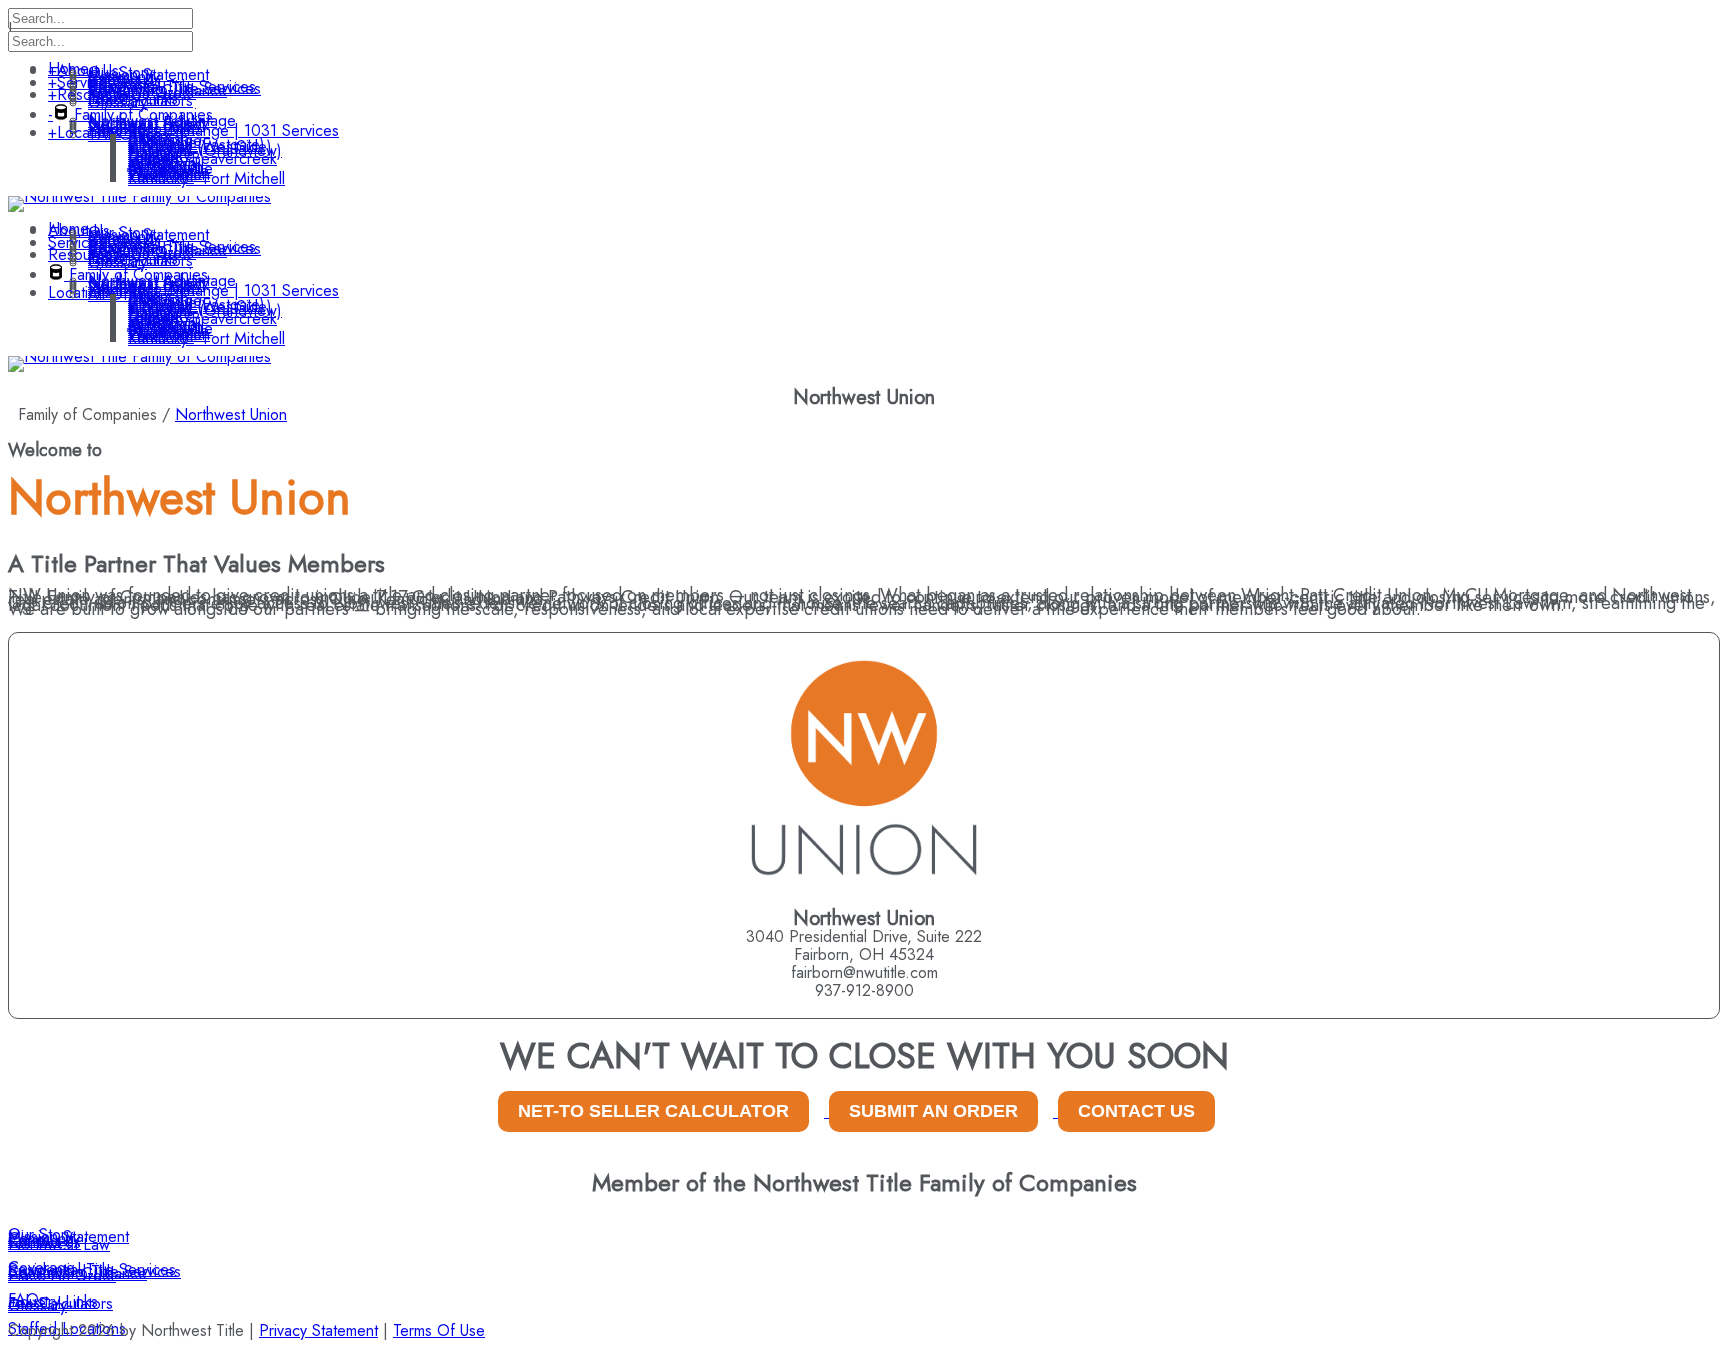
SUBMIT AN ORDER (933, 1111)
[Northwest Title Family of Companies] (139, 196)
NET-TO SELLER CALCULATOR (653, 1111)
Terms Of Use (439, 1330)
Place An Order (62, 1275)
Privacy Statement (318, 1330)
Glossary (37, 1305)
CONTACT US (1136, 1111)
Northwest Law (59, 1244)
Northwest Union (231, 414)
